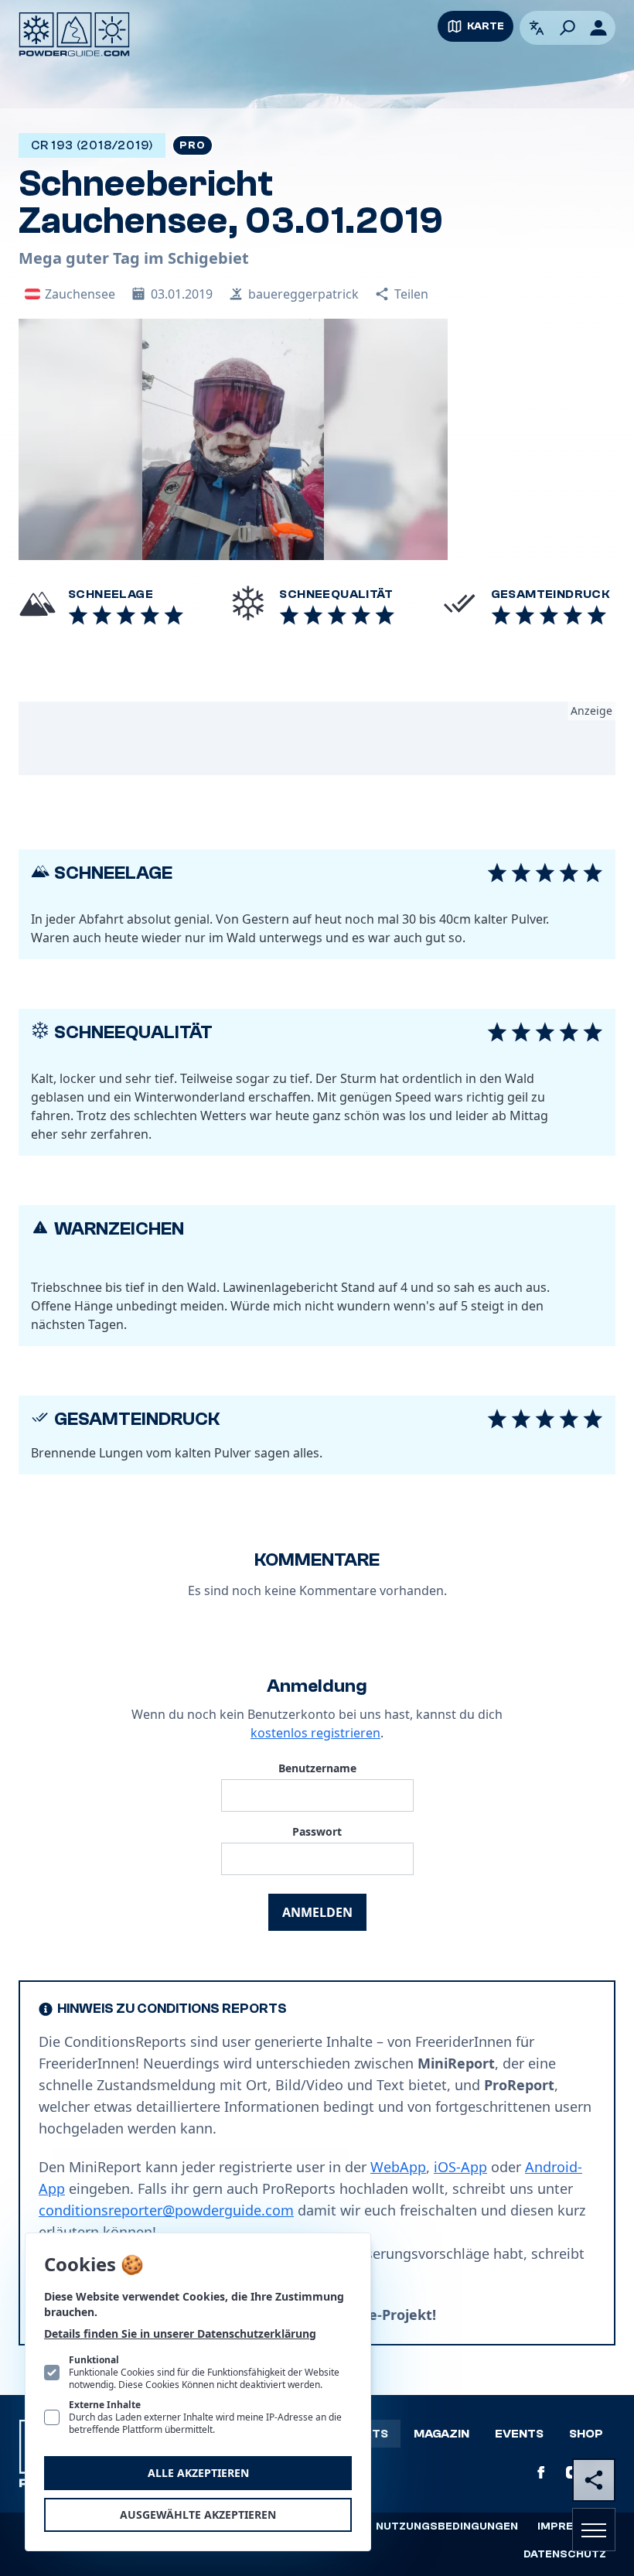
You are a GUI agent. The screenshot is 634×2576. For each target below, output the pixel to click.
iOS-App (460, 2167)
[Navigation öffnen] (594, 2530)
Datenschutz (565, 2554)
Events (519, 2434)
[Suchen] (568, 28)
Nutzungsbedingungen (447, 2526)
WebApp (398, 2167)
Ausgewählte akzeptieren (198, 2515)
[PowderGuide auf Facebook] (541, 2472)
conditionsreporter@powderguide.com (166, 2210)
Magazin (441, 2434)
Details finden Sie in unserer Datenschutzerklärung (180, 2333)
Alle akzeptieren (198, 2473)
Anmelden (317, 1912)
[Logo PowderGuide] (74, 34)
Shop (586, 2434)
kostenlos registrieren (315, 1733)
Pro (192, 145)
